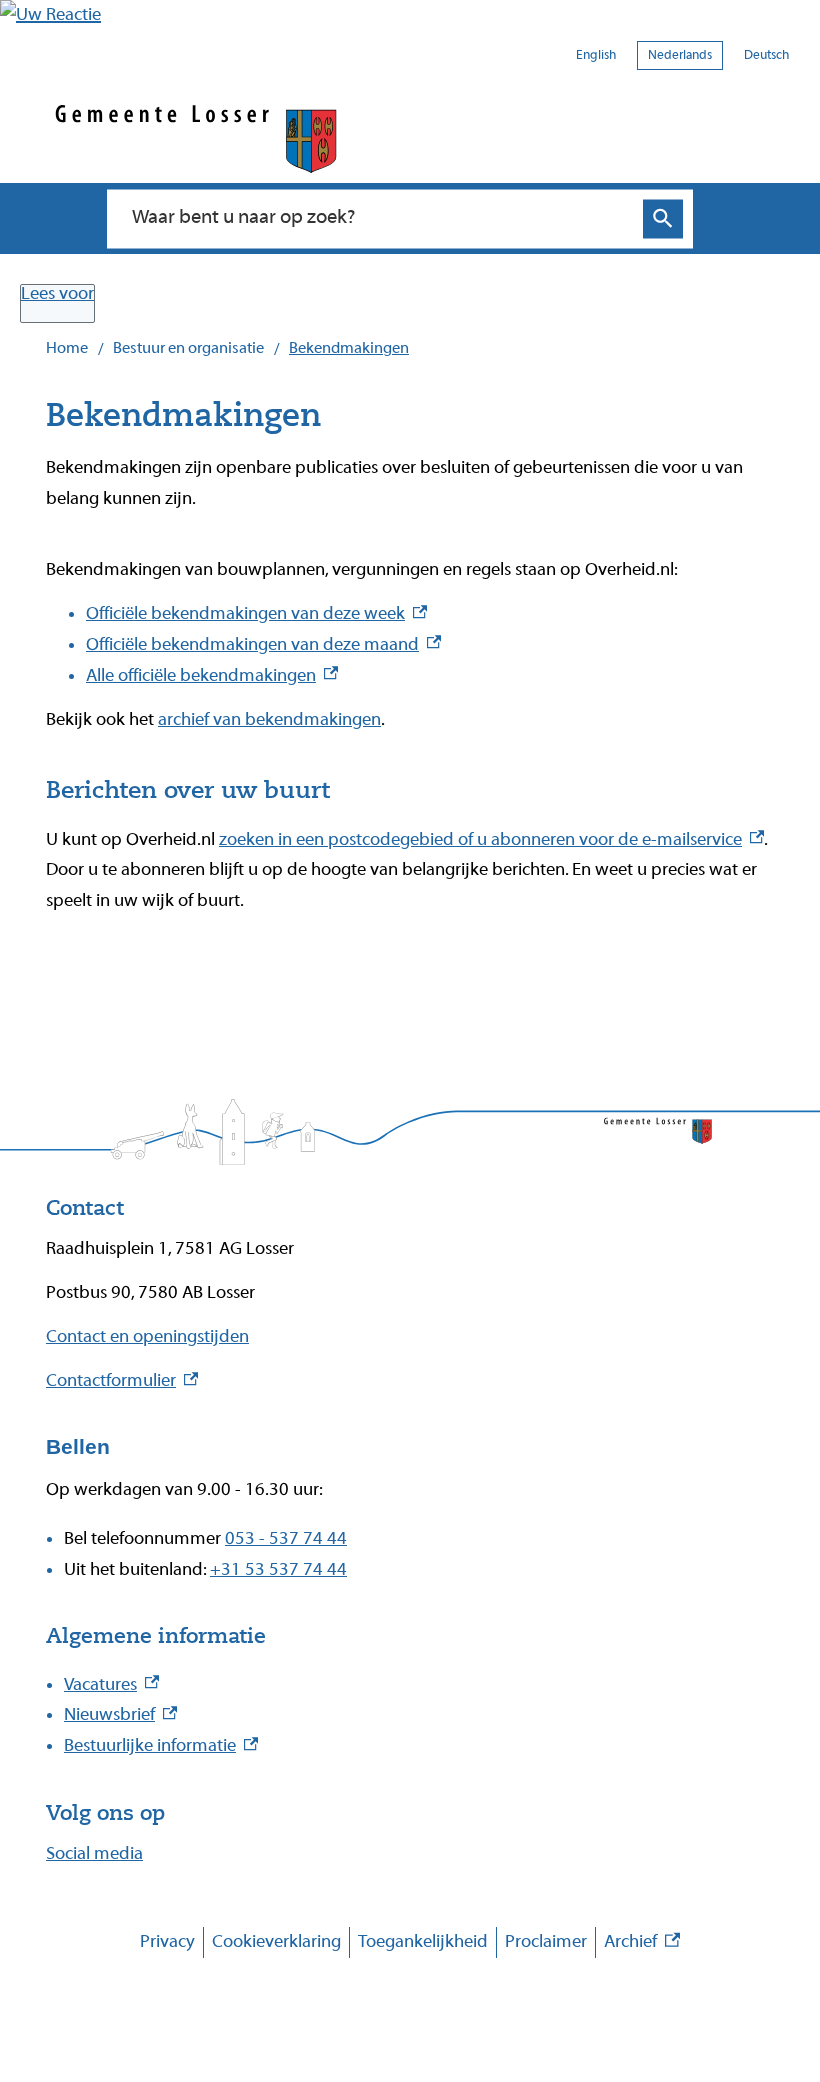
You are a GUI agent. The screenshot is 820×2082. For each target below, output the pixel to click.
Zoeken (663, 218)
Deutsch (766, 54)
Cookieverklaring (276, 1941)
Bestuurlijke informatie (161, 1745)
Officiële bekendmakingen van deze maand (263, 644)
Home (67, 348)
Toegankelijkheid (423, 1941)
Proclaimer (546, 1941)
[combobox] (378, 218)
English (596, 54)
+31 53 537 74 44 (278, 1569)
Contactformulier (122, 1380)
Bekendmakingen (349, 348)
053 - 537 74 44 (286, 1538)
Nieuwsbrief (120, 1714)
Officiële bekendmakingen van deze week (256, 613)
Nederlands (680, 54)
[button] (50, 14)
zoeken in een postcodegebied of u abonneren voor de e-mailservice (491, 839)
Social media (94, 1853)
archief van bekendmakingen (269, 719)
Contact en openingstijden (147, 1336)
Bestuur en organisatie (188, 348)
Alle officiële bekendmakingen (212, 675)
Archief (642, 1944)
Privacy (167, 1941)
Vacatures (111, 1684)
